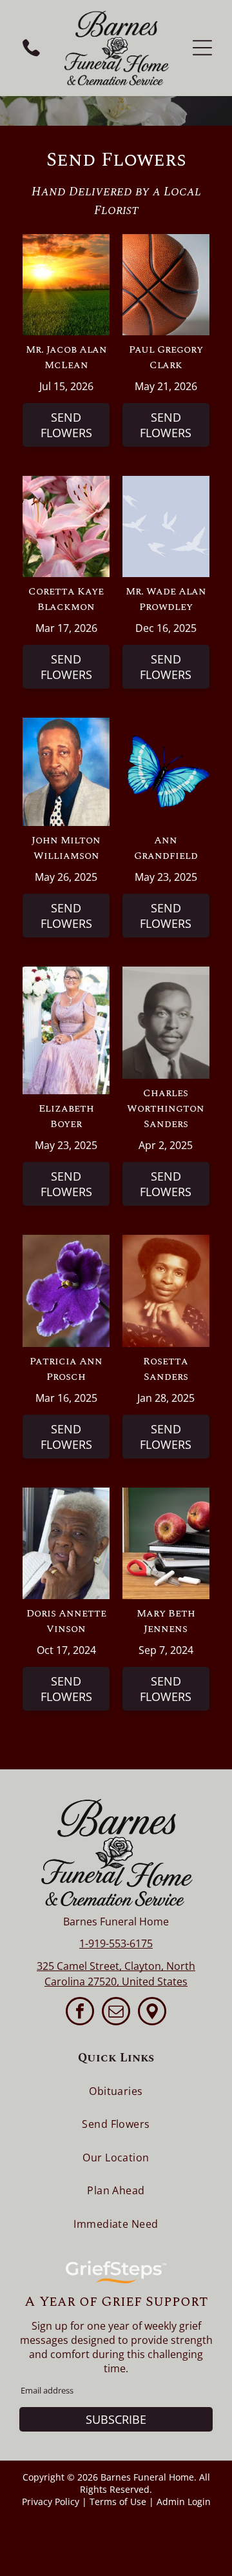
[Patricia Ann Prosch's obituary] (66, 1242)
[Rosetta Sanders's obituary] (166, 1242)
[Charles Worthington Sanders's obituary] (166, 974)
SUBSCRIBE (116, 2419)
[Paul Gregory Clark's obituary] (166, 241)
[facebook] (80, 2013)
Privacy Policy (51, 2502)
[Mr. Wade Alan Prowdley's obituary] (166, 483)
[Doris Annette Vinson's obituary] (66, 1495)
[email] (116, 2013)
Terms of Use (118, 2502)
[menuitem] (116, 2091)
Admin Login (184, 2502)
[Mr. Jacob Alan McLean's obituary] (66, 241)
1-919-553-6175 (116, 1943)
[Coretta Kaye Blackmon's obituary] (66, 483)
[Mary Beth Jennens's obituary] (166, 1495)
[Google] (152, 2013)
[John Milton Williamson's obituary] (66, 725)
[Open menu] (202, 48)
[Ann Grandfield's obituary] (166, 725)
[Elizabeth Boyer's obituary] (66, 974)
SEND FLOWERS (66, 425)
